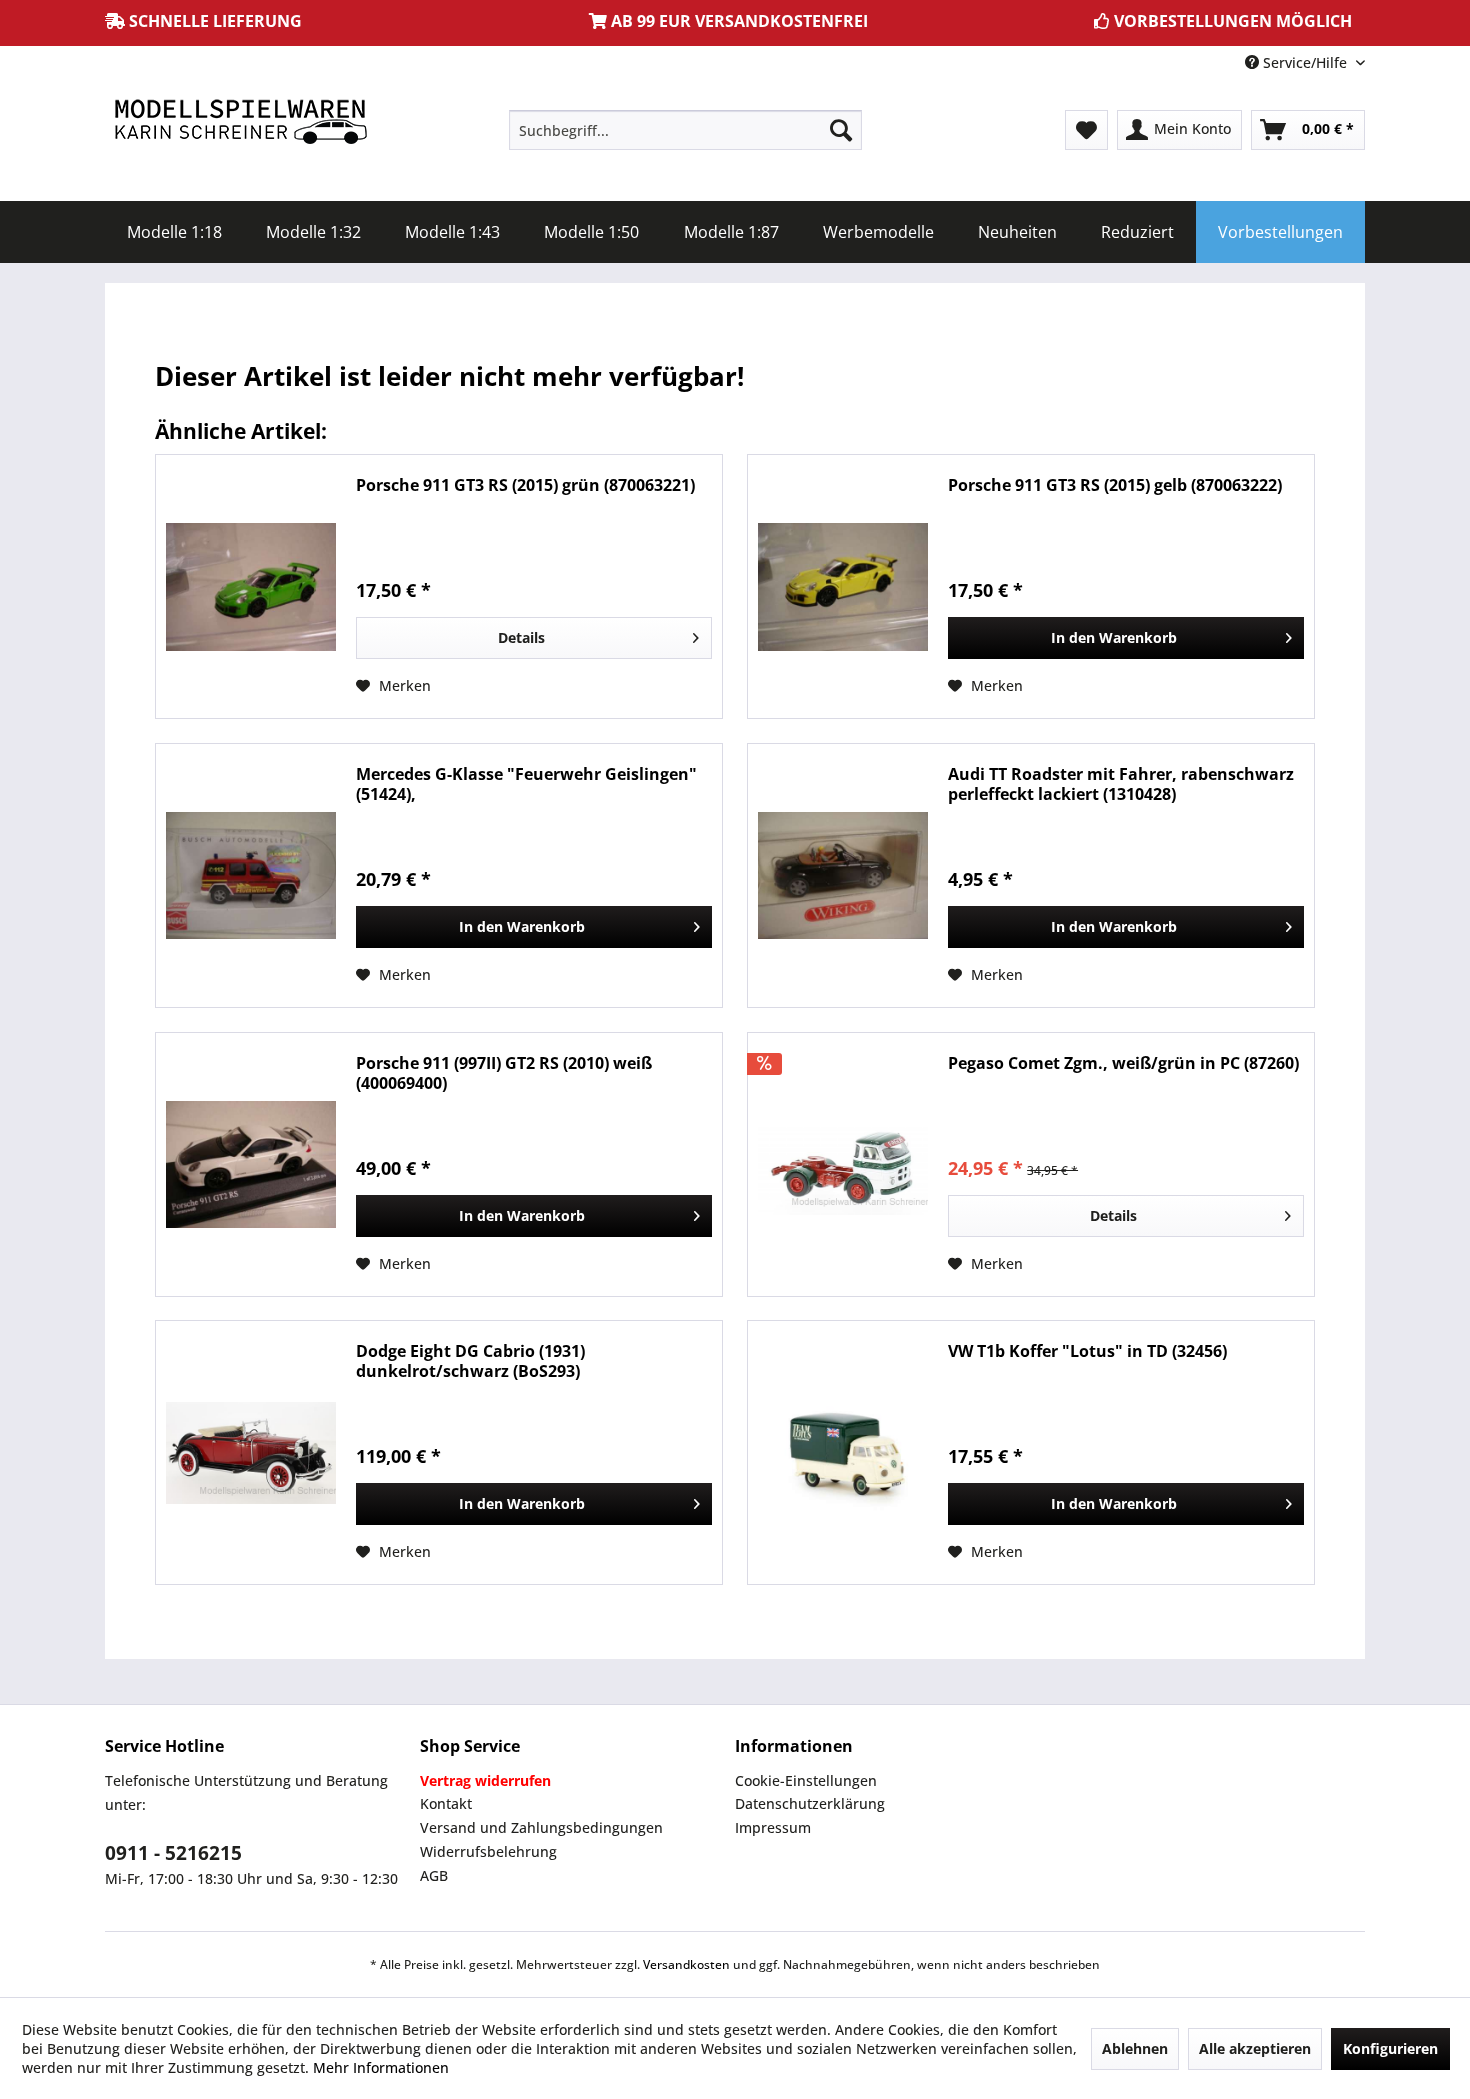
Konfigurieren (1390, 2048)
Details (521, 637)
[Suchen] (841, 130)
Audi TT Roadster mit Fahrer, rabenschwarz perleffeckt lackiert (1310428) (1121, 784)
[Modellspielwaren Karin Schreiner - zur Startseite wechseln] (240, 123)
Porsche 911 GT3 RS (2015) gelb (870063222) (1115, 485)
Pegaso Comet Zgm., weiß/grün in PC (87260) (1123, 1063)
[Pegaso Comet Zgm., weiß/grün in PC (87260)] (843, 1164)
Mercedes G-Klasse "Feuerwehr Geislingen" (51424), (526, 784)
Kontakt (446, 1803)
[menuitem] (685, 130)
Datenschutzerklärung (810, 1803)
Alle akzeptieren (1255, 2048)
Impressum (773, 1827)
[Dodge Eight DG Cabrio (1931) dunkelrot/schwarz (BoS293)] (251, 1452)
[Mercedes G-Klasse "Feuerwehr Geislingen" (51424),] (251, 875)
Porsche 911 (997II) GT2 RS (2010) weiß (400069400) (504, 1073)
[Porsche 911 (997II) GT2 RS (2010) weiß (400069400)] (251, 1164)
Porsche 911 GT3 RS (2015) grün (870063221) (525, 485)
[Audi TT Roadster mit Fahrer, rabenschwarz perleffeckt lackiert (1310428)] (843, 875)
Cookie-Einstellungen (806, 1780)
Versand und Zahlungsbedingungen (541, 1827)
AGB (434, 1875)
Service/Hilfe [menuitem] (1305, 62)
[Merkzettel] (1086, 130)
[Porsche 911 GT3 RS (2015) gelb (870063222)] (843, 586)
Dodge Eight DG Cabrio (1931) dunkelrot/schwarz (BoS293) (470, 1361)
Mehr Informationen (381, 2067)
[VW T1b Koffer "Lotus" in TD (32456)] (843, 1452)
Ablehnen (1135, 2048)
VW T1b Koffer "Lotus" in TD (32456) (1087, 1351)
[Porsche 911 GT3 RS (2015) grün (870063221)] (251, 586)
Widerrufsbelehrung (488, 1851)
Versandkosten (686, 1964)
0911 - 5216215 (173, 1853)
